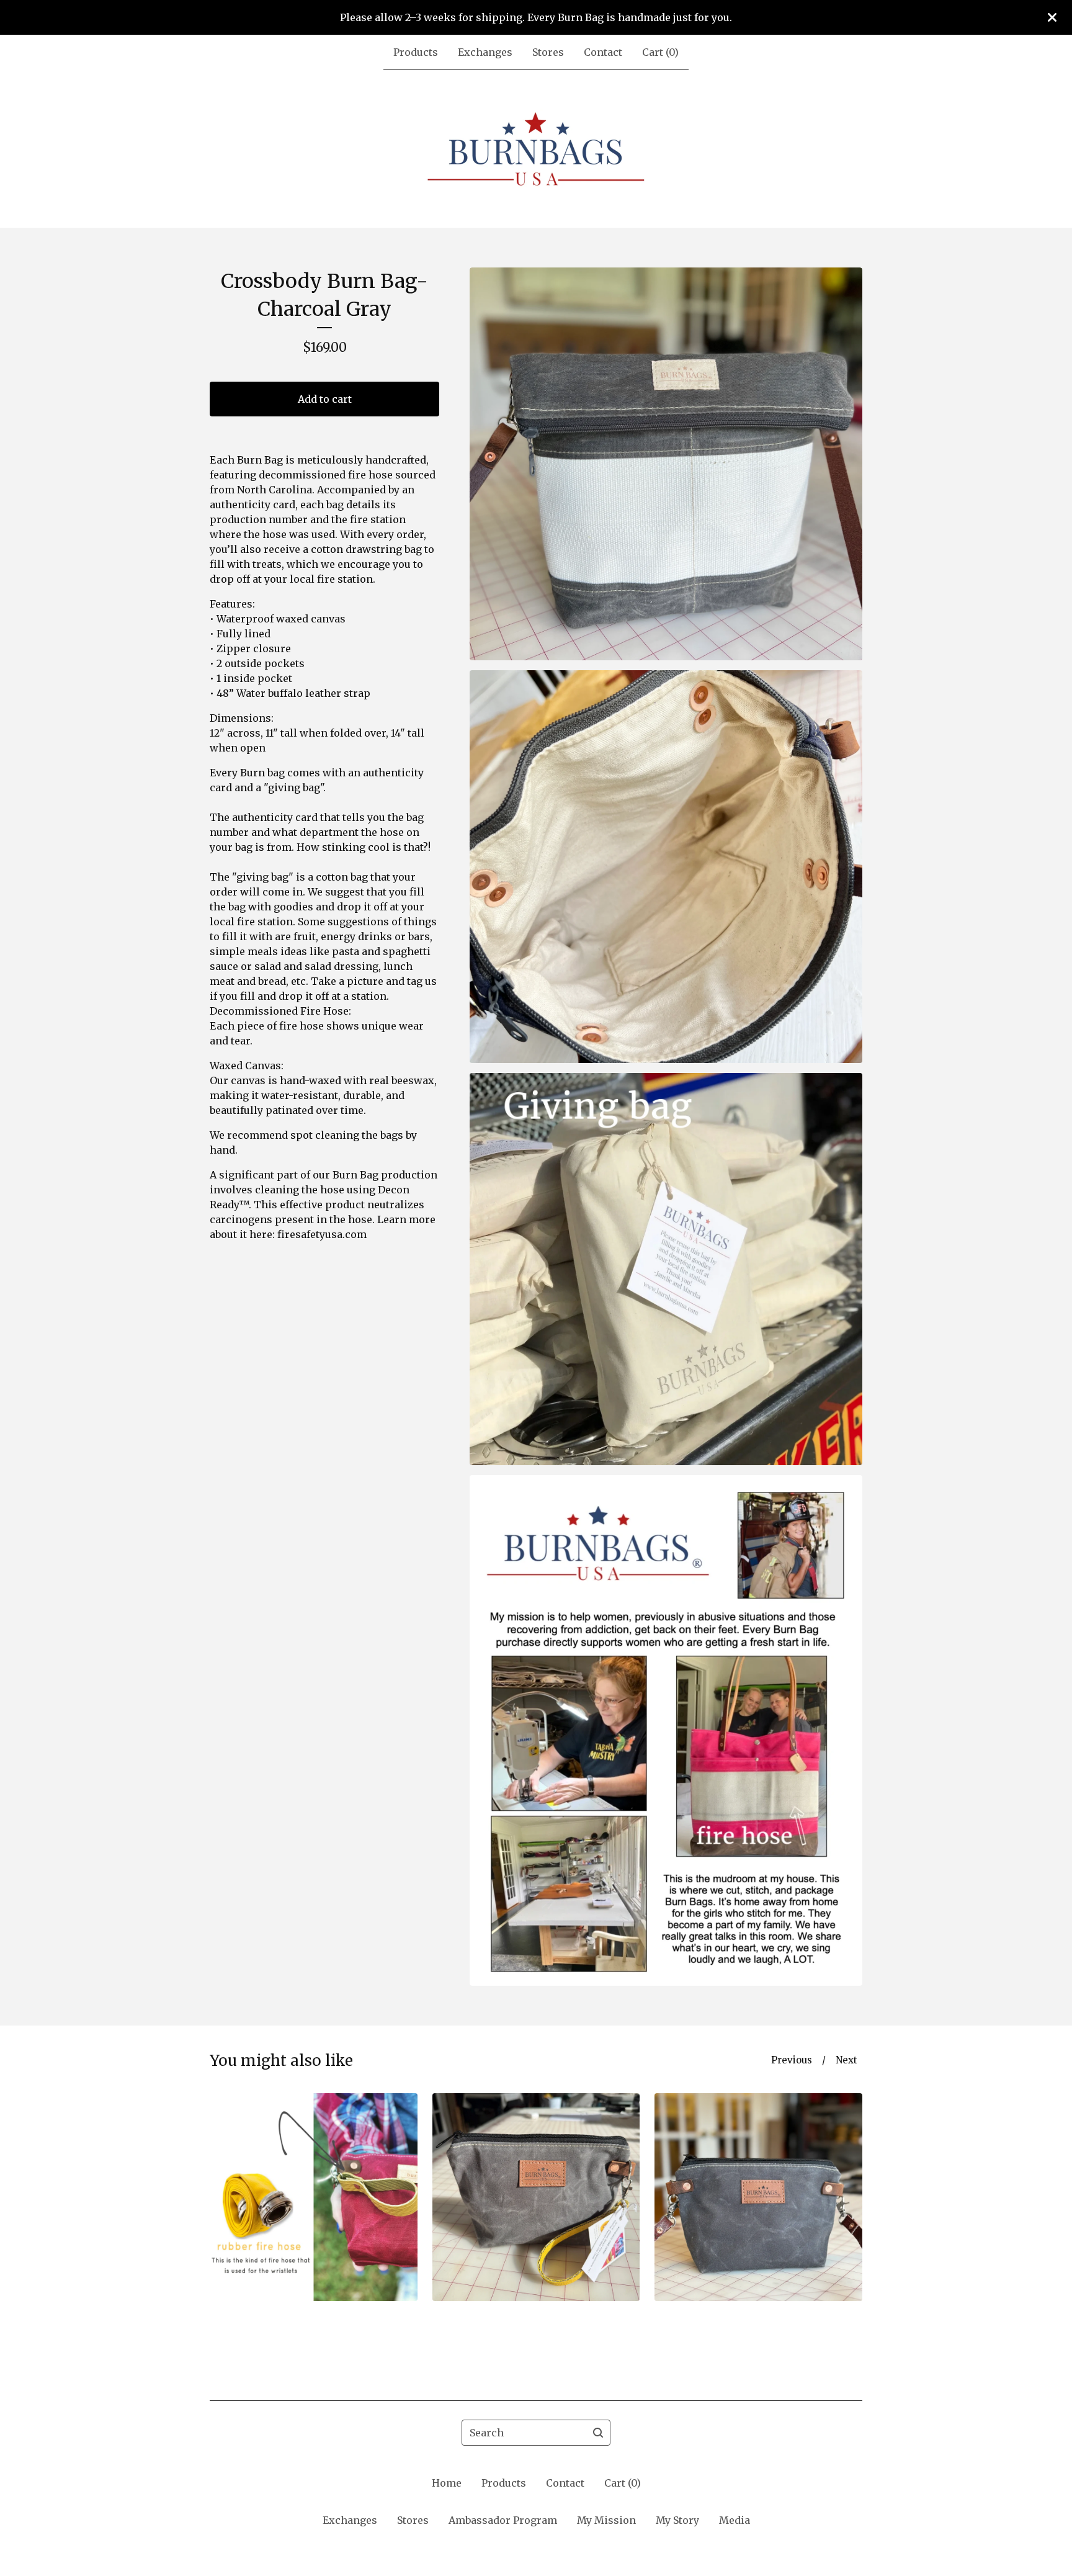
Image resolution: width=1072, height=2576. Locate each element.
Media (735, 2520)
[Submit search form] (598, 2433)
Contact (603, 52)
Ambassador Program (503, 2520)
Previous (792, 2060)
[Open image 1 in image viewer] (666, 464)
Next (846, 2060)
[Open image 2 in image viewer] (666, 867)
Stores (548, 52)
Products (416, 52)
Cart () (660, 52)
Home (447, 2483)
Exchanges (485, 52)
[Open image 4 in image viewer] (666, 1730)
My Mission (606, 2520)
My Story (677, 2520)
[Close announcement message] (1052, 17)
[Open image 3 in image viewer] (666, 1269)
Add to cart (325, 399)
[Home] (536, 149)
